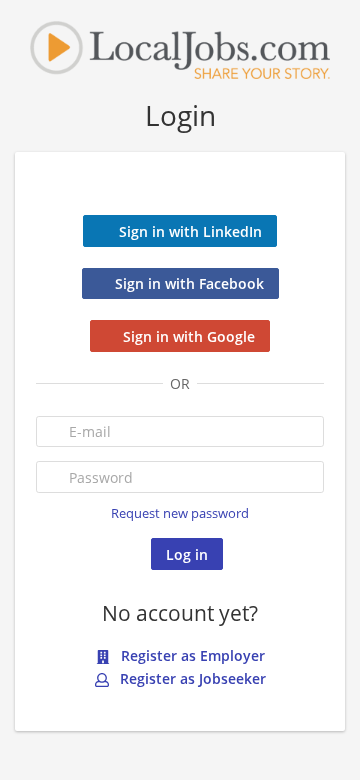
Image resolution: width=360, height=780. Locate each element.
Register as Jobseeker (191, 678)
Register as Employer (191, 655)
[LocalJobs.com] (180, 48)
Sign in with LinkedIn (190, 231)
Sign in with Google (189, 336)
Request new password (180, 513)
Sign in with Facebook (189, 283)
